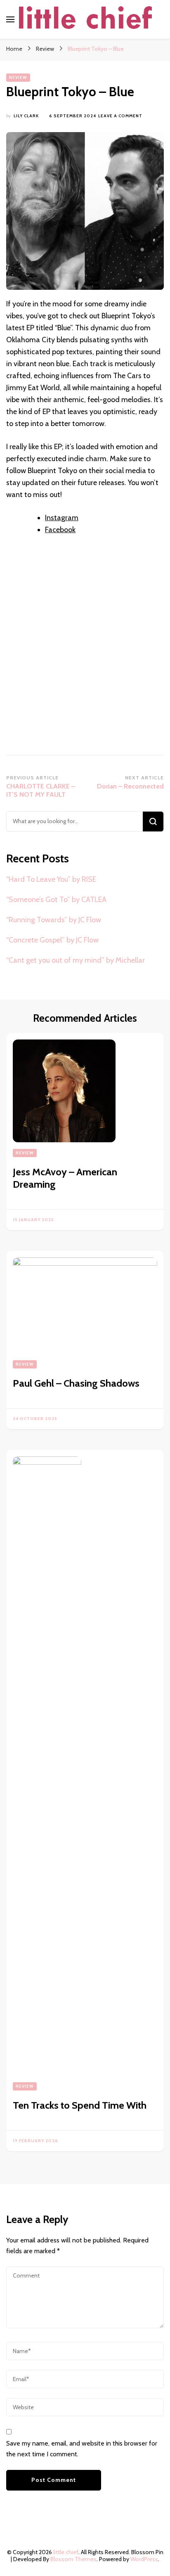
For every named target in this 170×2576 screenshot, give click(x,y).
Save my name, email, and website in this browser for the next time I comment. (82, 2449)
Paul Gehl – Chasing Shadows (76, 1383)
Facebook (60, 530)
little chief (66, 2552)
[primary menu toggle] (10, 19)
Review (18, 77)
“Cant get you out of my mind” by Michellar (76, 960)
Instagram (62, 518)
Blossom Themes (73, 2559)
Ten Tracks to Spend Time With (80, 2105)
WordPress (144, 2559)
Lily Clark (26, 116)
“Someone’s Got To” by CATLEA (56, 900)
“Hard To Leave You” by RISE (51, 879)
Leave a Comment (120, 116)
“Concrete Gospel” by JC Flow (52, 940)
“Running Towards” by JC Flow (54, 920)
